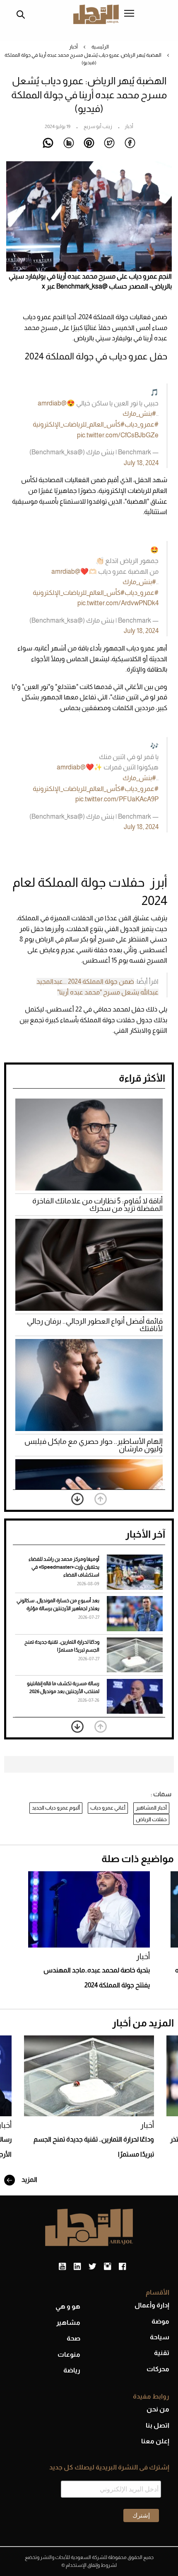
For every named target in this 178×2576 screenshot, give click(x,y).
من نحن (158, 2409)
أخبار (73, 47)
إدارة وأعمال (152, 2305)
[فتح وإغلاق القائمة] (129, 14)
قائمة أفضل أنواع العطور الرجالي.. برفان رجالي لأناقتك (95, 1325)
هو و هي (68, 2306)
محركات (158, 2369)
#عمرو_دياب (142, 424)
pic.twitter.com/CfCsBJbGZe (118, 435)
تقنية (162, 2353)
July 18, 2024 (141, 463)
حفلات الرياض (151, 1819)
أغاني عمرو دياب (108, 1808)
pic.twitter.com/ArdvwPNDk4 (118, 603)
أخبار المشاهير (151, 1808)
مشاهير (68, 2323)
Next (77, 1499)
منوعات (69, 2354)
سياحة (160, 2337)
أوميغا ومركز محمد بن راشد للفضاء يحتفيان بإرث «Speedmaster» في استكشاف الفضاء (64, 1567)
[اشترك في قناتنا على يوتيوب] (62, 2267)
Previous (101, 1499)
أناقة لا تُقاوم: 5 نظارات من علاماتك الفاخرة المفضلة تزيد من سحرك (97, 1205)
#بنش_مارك (139, 414)
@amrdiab (52, 403)
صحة (73, 2338)
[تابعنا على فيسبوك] (122, 2267)
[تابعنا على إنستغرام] (107, 2267)
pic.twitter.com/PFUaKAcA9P (117, 799)
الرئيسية (100, 47)
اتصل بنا (158, 2425)
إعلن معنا (155, 2441)
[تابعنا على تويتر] (92, 2267)
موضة (160, 2321)
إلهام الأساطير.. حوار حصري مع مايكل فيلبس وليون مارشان (94, 1445)
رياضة (72, 2370)
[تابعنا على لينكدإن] (77, 2267)
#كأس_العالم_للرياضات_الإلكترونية (79, 424)
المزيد (29, 2179)
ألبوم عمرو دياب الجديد (56, 1808)
